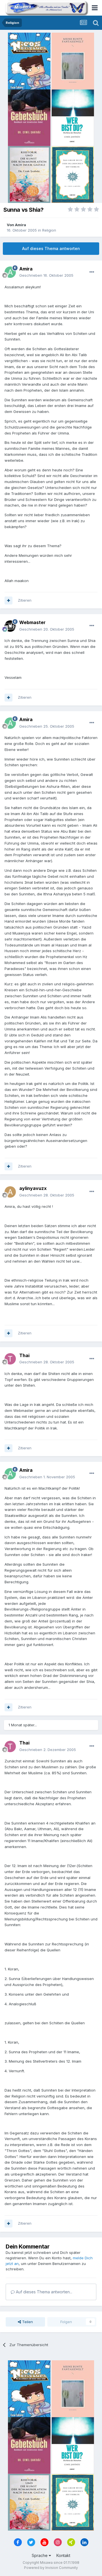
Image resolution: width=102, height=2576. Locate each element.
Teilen (27, 2322)
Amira (21, 225)
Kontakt (63, 2555)
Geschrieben (46, 275)
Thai (24, 1355)
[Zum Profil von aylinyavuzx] (10, 1192)
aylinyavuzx (33, 1188)
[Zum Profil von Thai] (10, 1359)
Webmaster (32, 622)
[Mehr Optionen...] (92, 272)
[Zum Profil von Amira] (10, 272)
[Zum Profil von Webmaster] (10, 626)
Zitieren (25, 600)
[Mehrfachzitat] (8, 601)
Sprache (40, 2555)
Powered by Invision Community (51, 2568)
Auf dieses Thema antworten (51, 248)
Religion (49, 230)
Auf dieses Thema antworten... (43, 2292)
